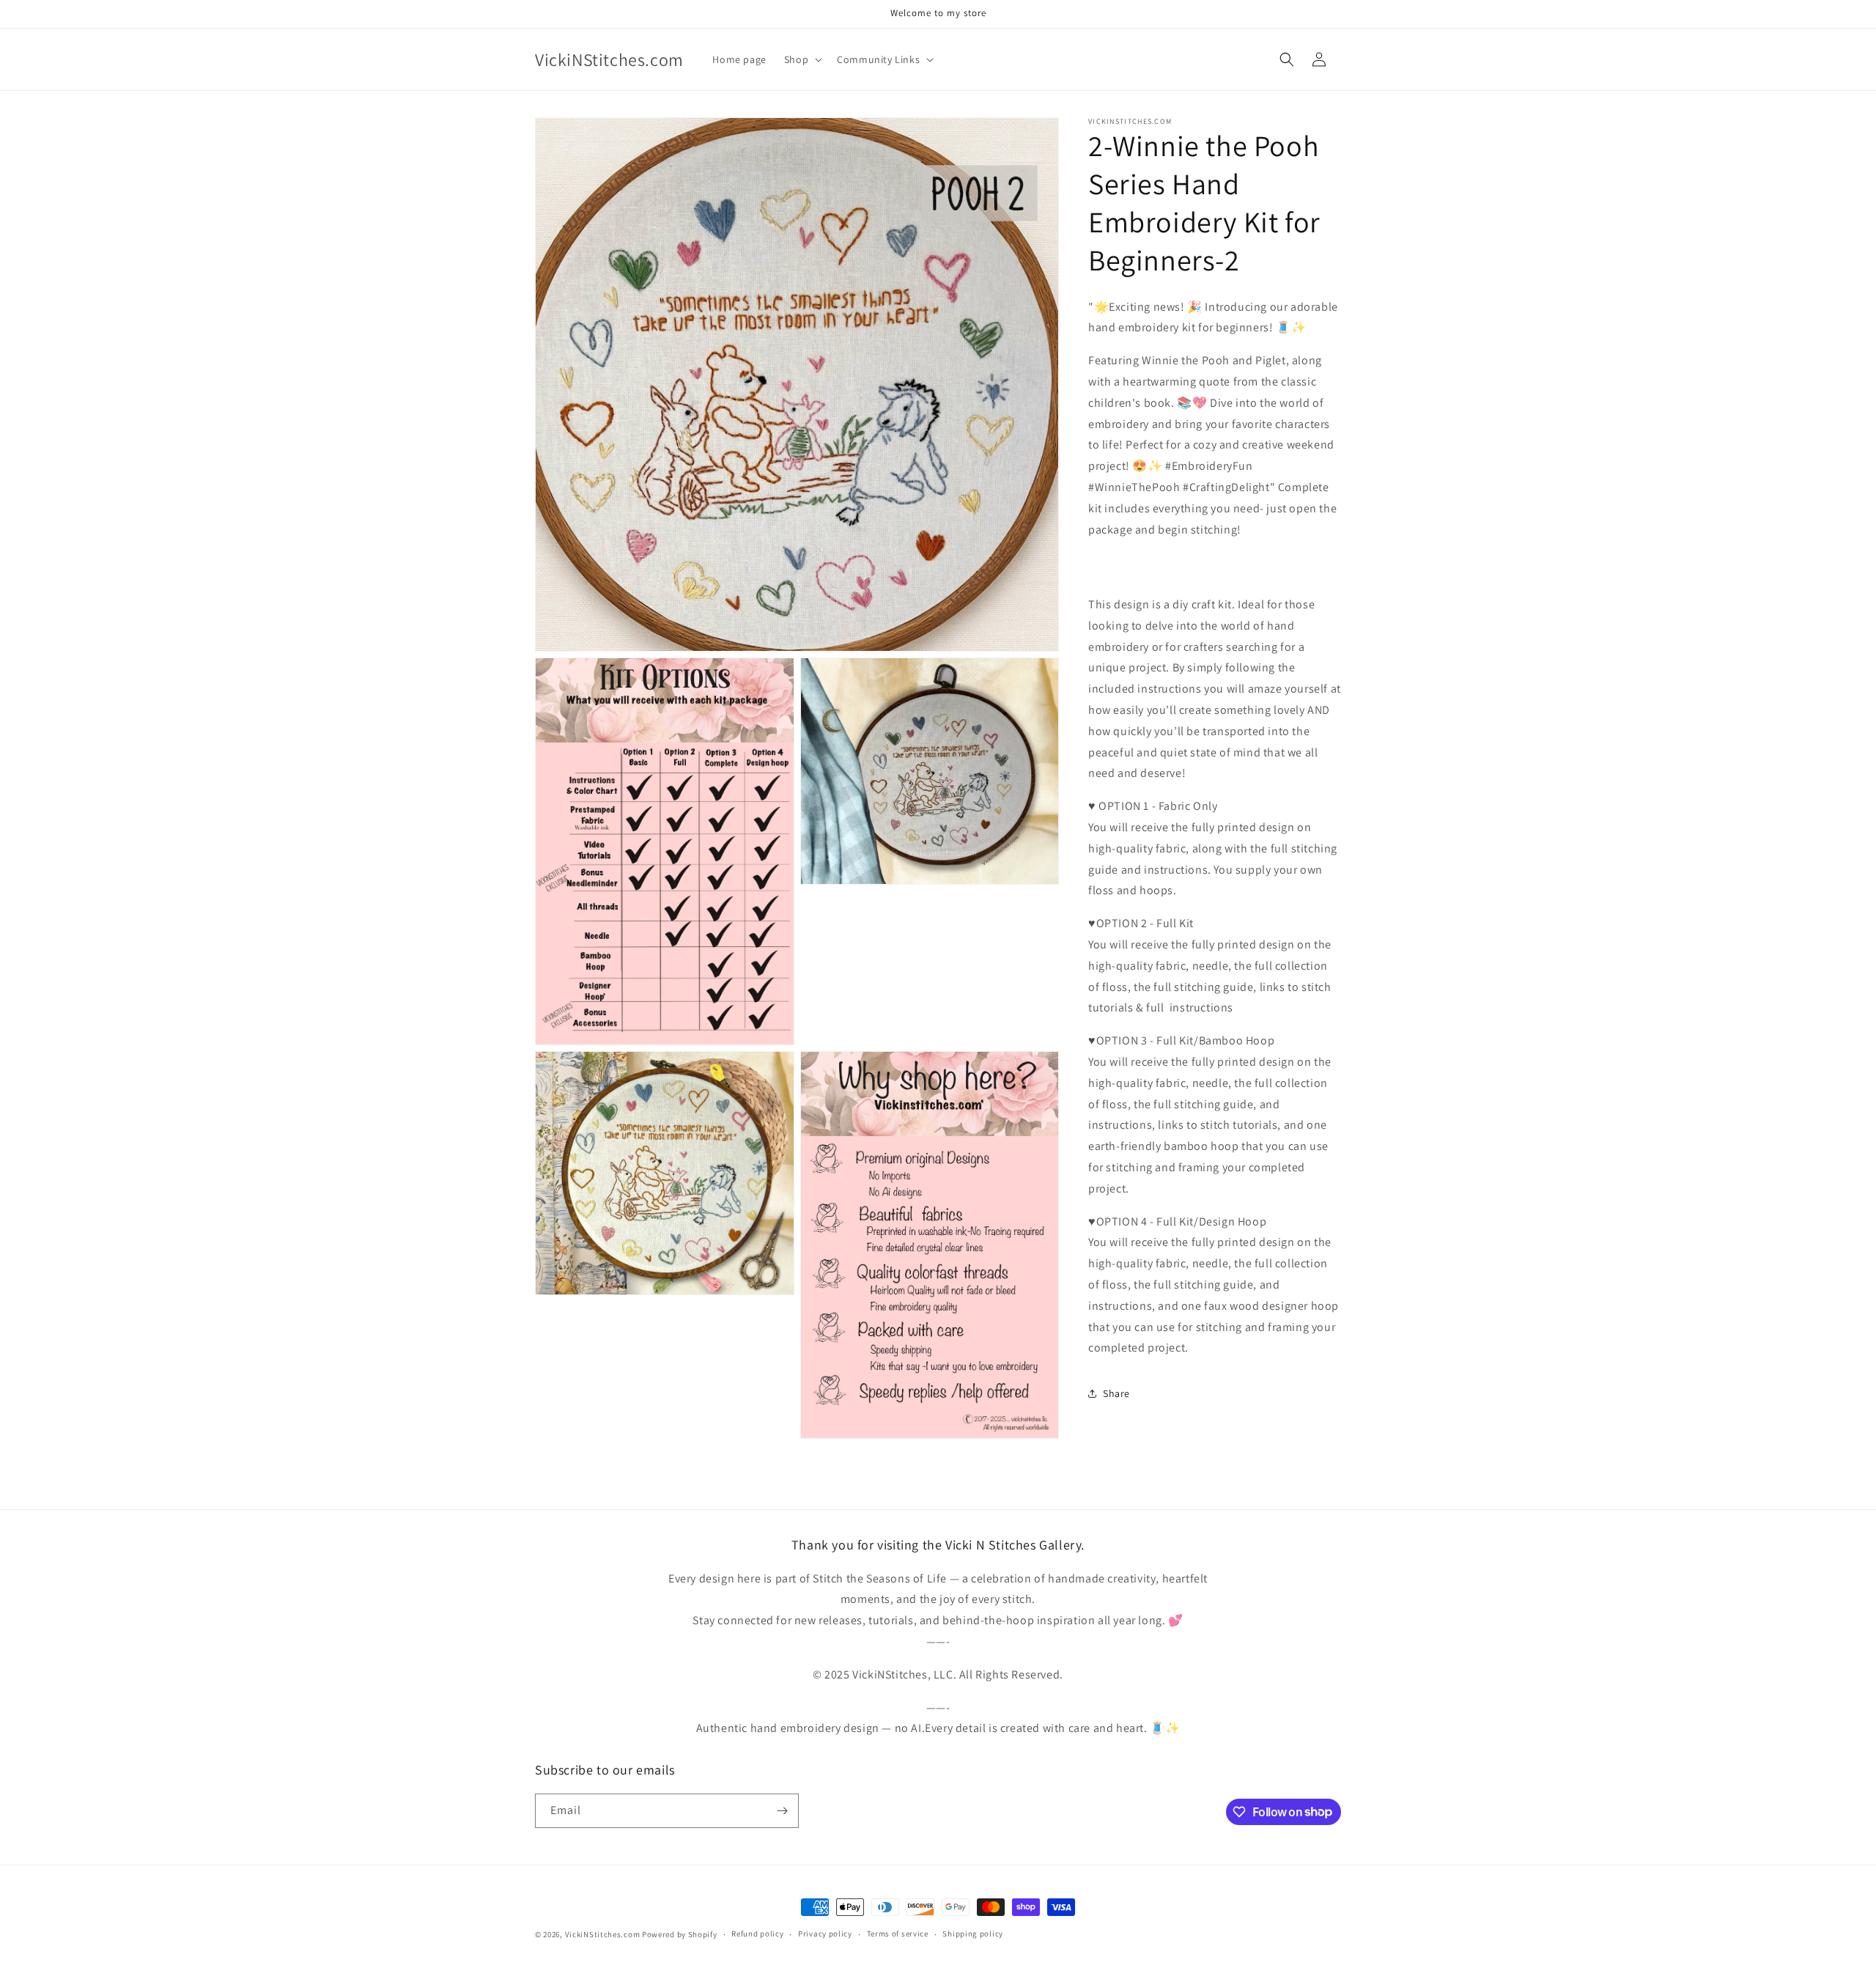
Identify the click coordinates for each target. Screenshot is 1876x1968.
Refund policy (757, 1934)
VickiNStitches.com (603, 1934)
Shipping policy (973, 1934)
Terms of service (898, 1934)
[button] (802, 59)
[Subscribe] (782, 1811)
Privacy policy (825, 1934)
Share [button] (1116, 1393)
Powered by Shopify (680, 1934)
